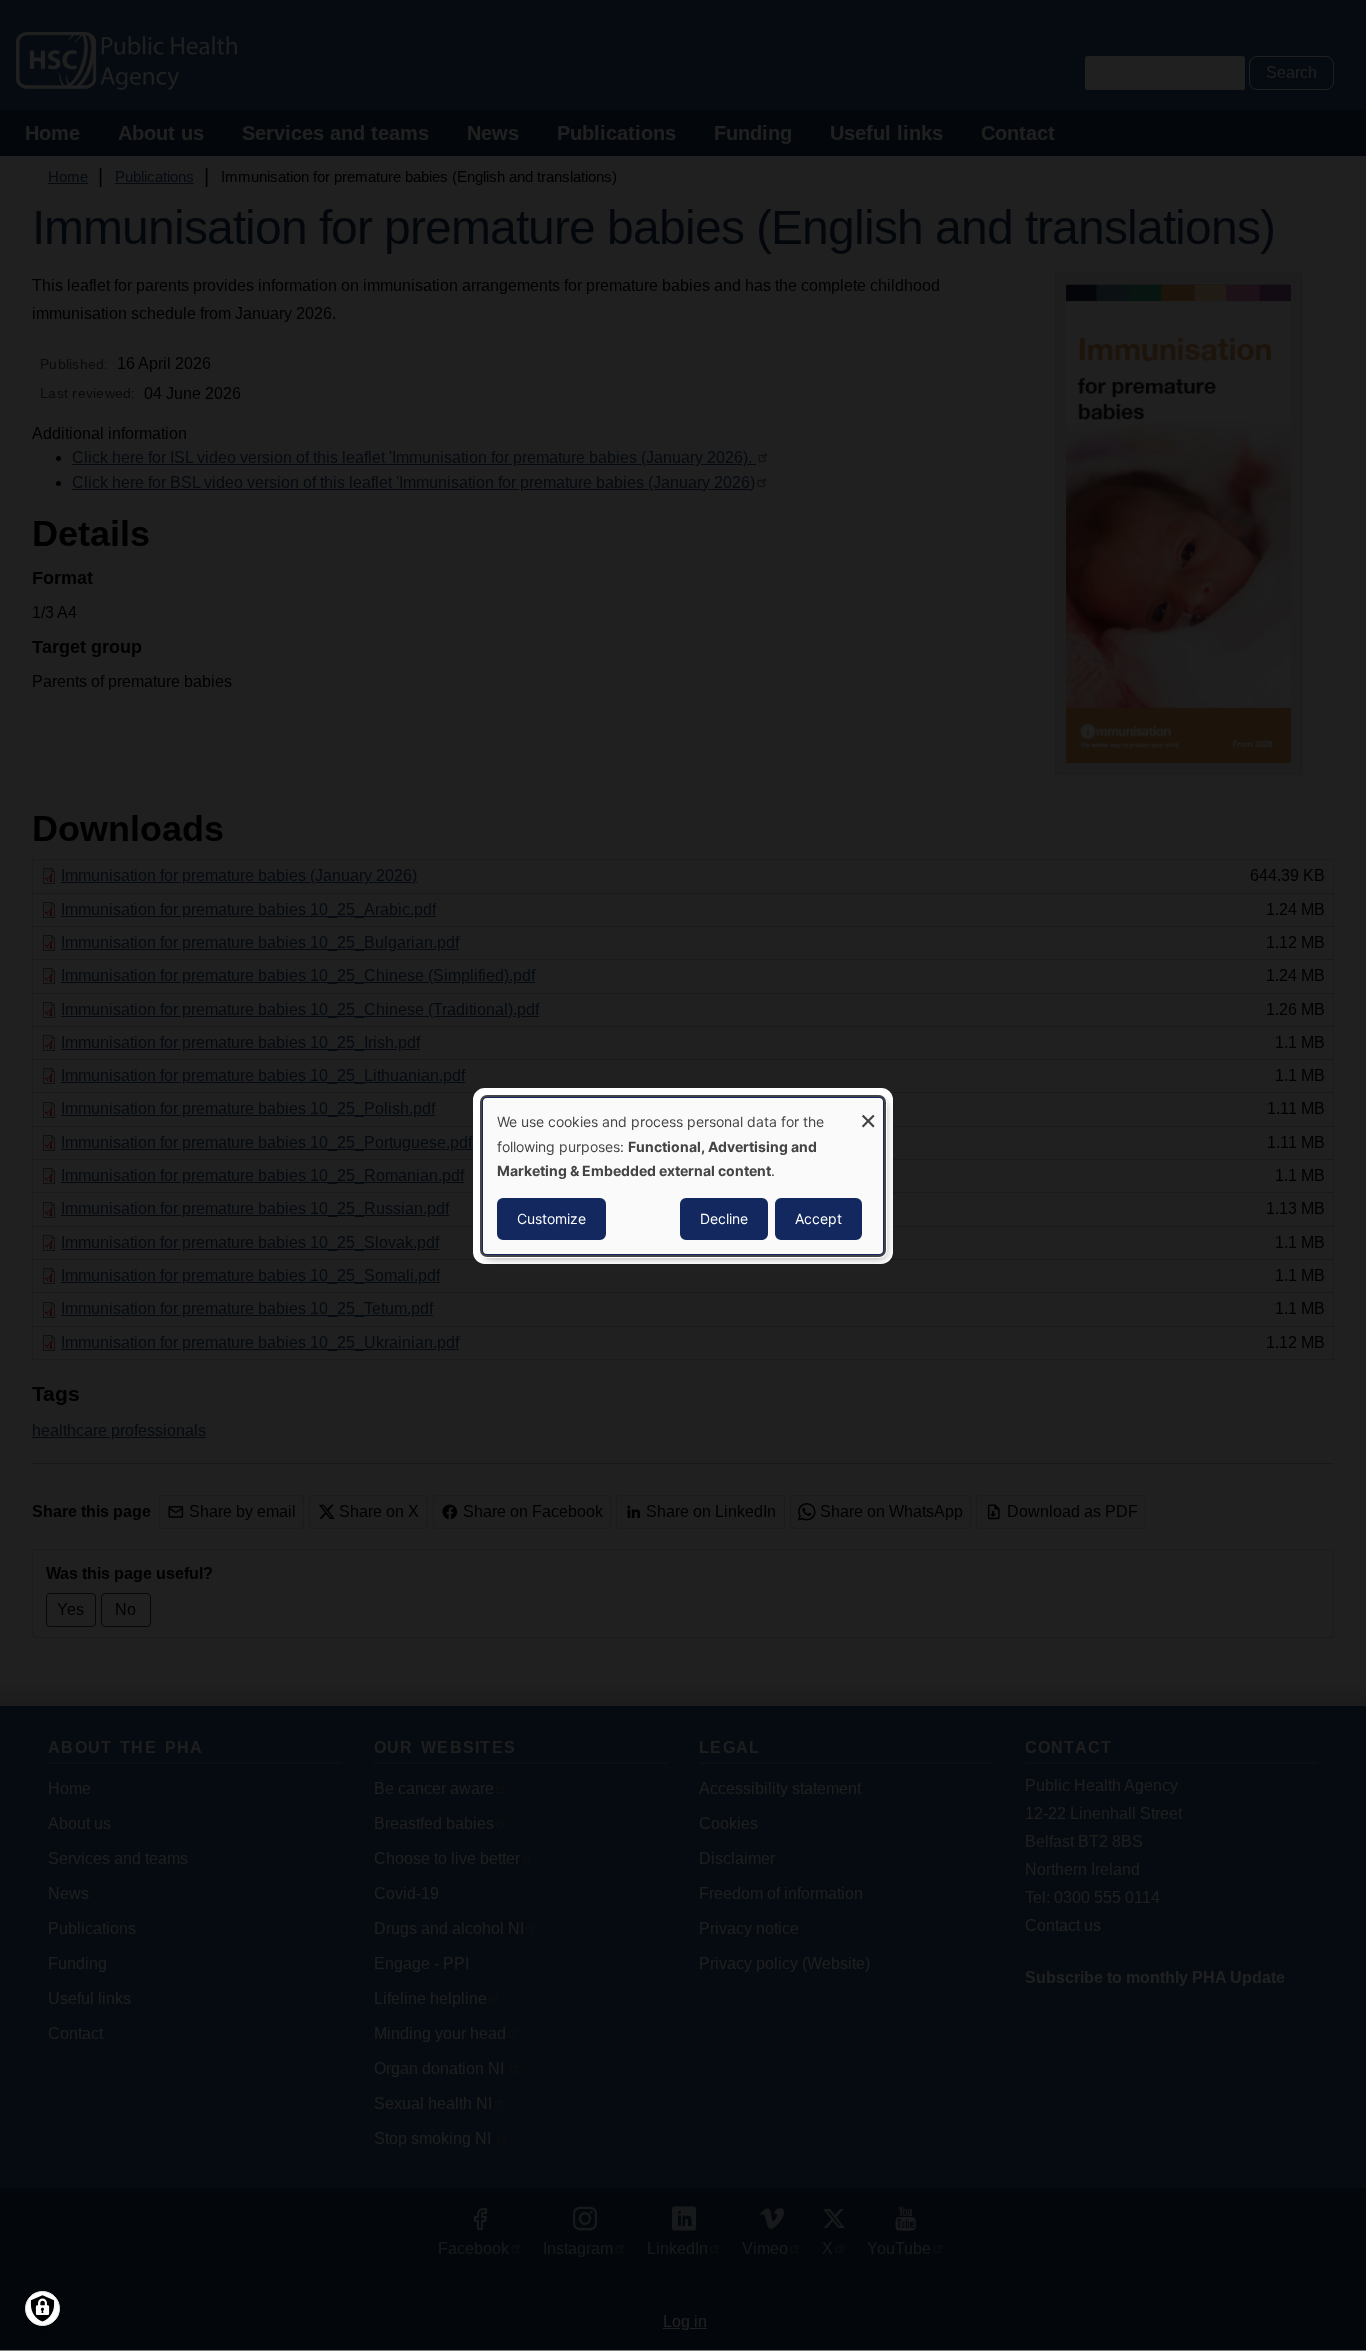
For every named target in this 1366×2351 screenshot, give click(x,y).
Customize (551, 1218)
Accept (818, 1218)
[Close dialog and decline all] (868, 1109)
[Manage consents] (42, 2308)
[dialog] (683, 1175)
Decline (724, 1218)
